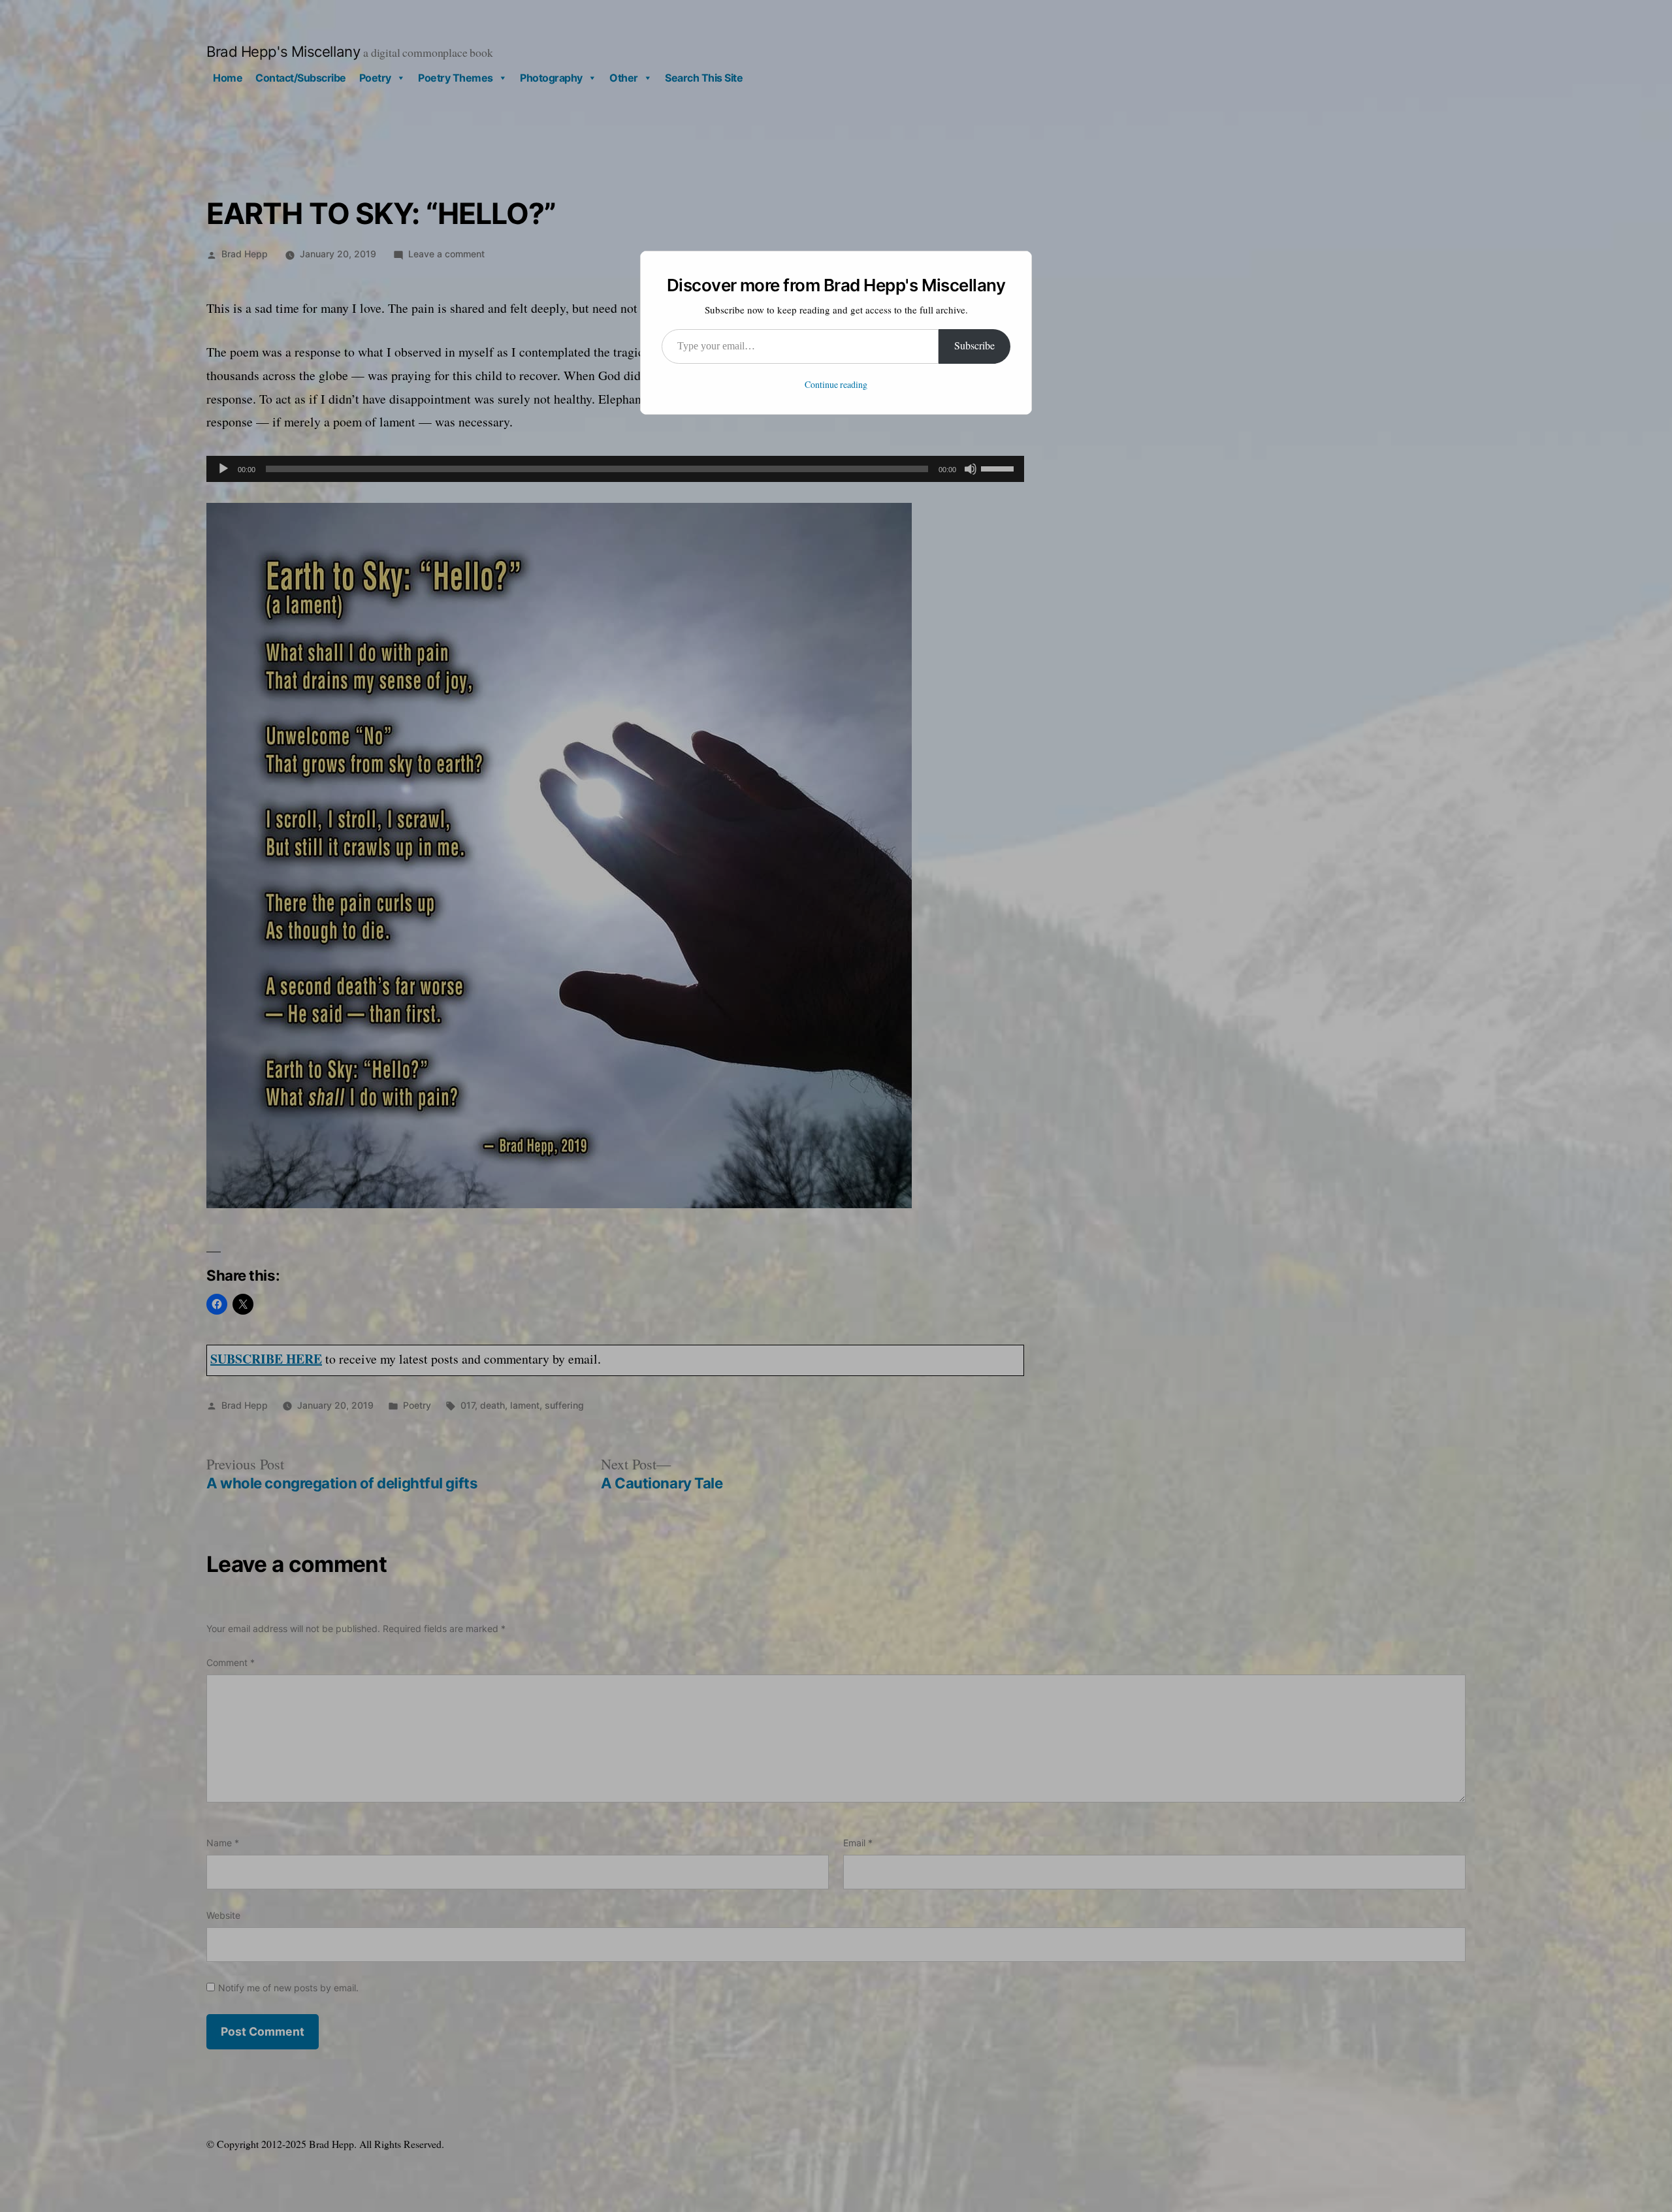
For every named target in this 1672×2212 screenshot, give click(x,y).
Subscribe (974, 346)
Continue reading (836, 385)
